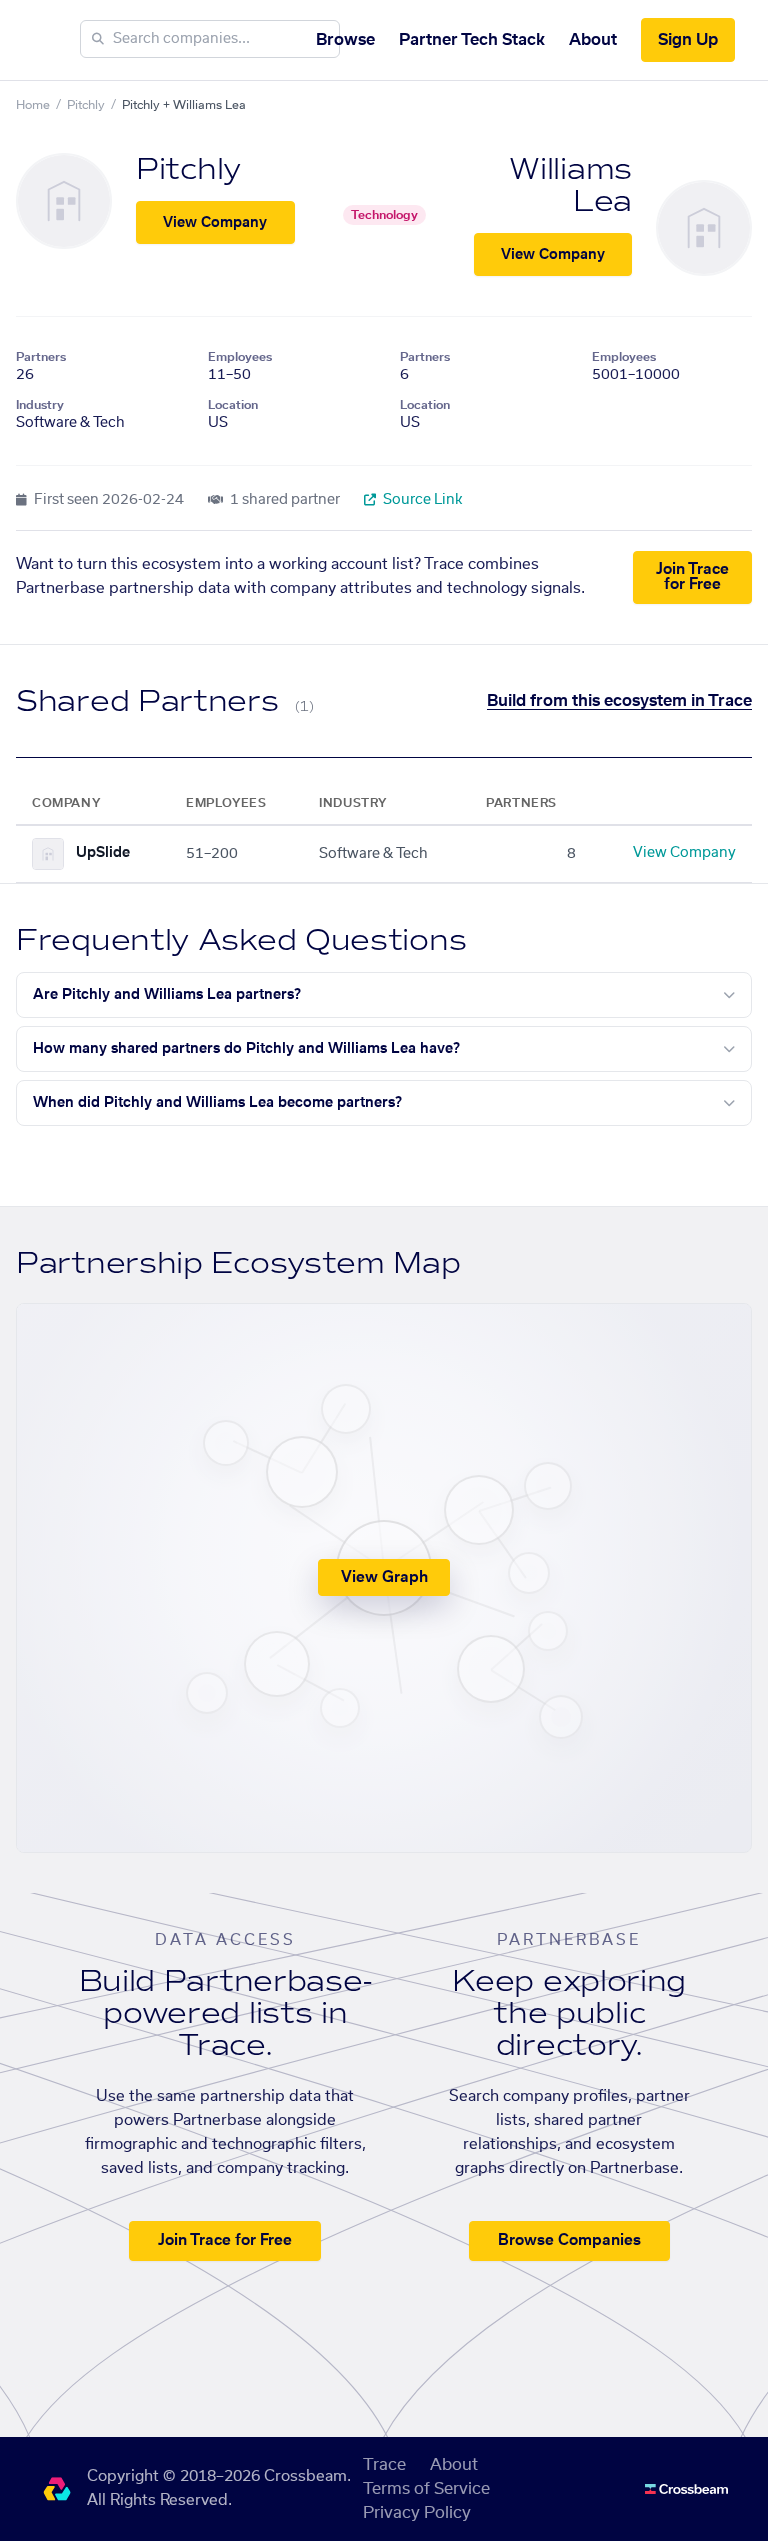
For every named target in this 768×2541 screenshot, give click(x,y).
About (593, 40)
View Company (215, 223)
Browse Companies (569, 2240)
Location (233, 405)
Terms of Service (426, 2489)
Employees (240, 357)
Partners (41, 357)
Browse (345, 40)
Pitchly (86, 105)
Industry (40, 405)
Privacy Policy (417, 2513)
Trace (384, 2465)
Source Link (421, 500)
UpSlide (103, 853)
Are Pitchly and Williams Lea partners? (167, 995)
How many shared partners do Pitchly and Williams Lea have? (246, 1049)
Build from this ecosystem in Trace (619, 701)
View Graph (384, 1577)
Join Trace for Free (692, 577)
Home (33, 105)
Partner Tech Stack (472, 40)
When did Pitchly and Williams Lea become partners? (217, 1103)
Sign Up (688, 40)
